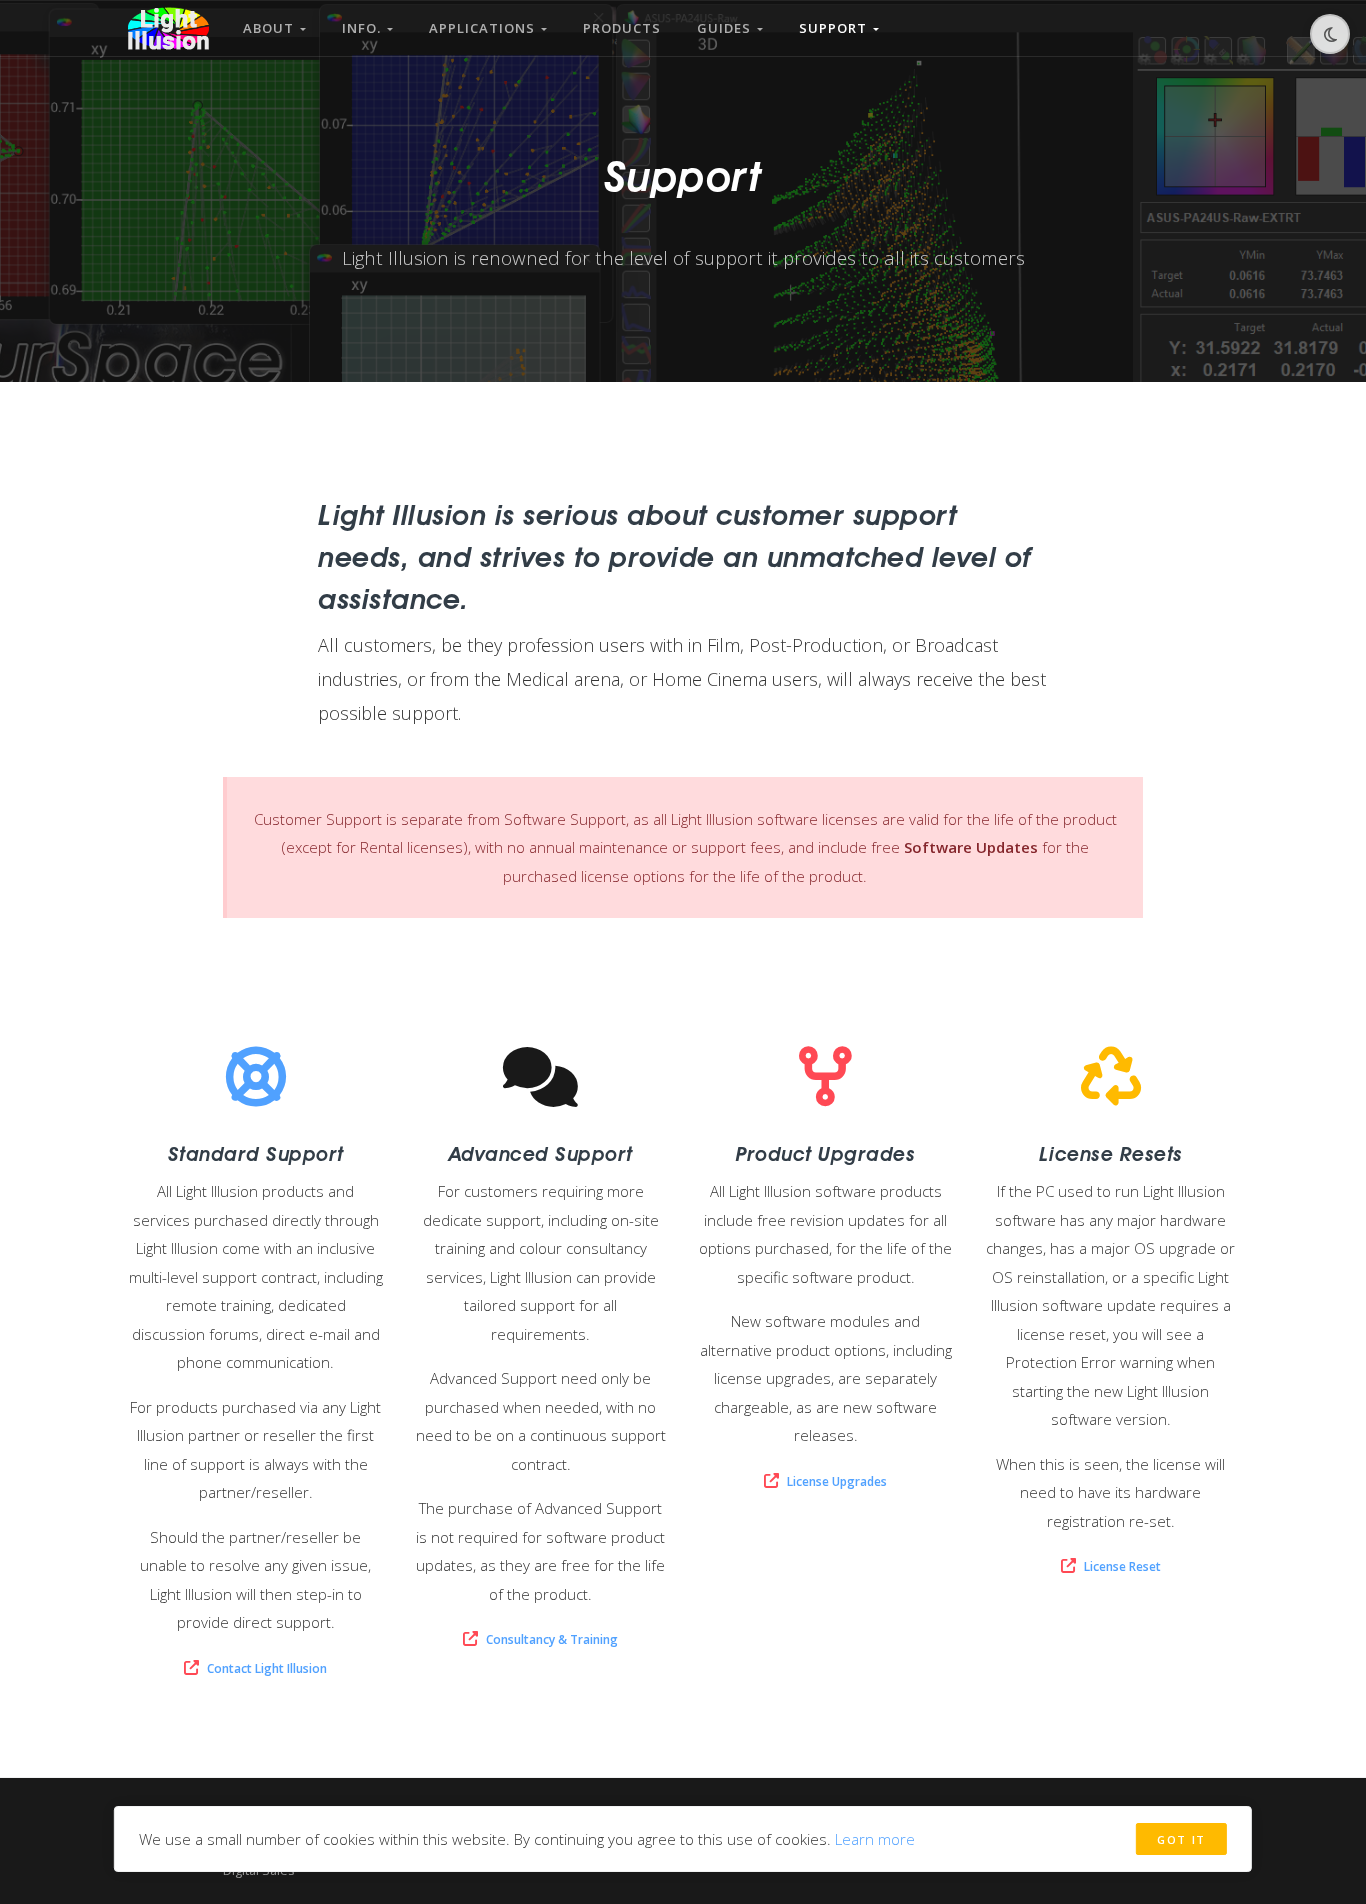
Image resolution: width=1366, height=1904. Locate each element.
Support (836, 28)
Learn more (875, 1839)
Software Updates (971, 847)
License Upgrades (837, 1481)
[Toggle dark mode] (1330, 34)
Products (622, 28)
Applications (485, 28)
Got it (1181, 1839)
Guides (727, 28)
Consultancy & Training (552, 1639)
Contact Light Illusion (267, 1668)
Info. (364, 28)
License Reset (1122, 1566)
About (271, 28)
